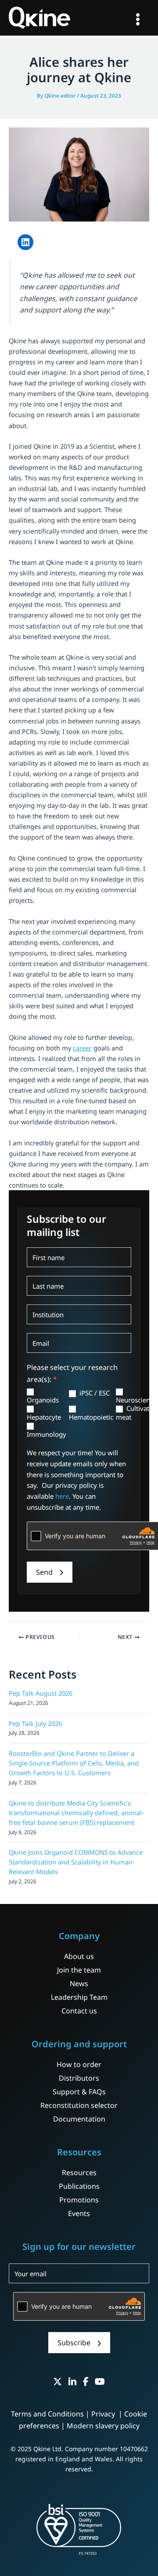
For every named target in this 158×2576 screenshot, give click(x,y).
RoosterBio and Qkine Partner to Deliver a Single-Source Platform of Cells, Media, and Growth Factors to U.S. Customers (74, 1763)
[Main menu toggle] (138, 19)
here (62, 1496)
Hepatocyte (44, 1417)
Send (44, 1572)
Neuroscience (136, 1400)
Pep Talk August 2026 (41, 1693)
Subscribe (74, 2343)
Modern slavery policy (103, 2426)
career (82, 1048)
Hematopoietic (91, 1417)
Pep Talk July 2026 (35, 1723)
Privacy (104, 2414)
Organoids (43, 1400)
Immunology (47, 1434)
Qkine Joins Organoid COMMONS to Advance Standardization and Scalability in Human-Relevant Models (76, 1862)
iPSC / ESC (94, 1393)
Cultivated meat (136, 1413)
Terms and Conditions (47, 2414)
